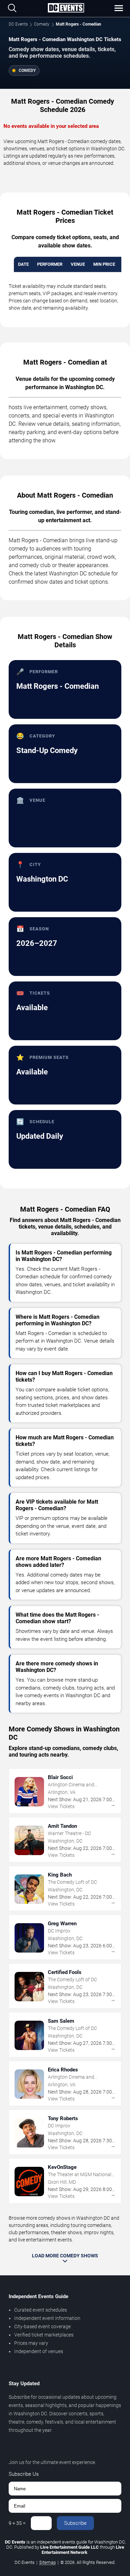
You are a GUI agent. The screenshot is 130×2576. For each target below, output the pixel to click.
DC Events (18, 24)
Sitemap (47, 2562)
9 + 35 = (17, 2523)
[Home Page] (66, 8)
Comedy (42, 24)
